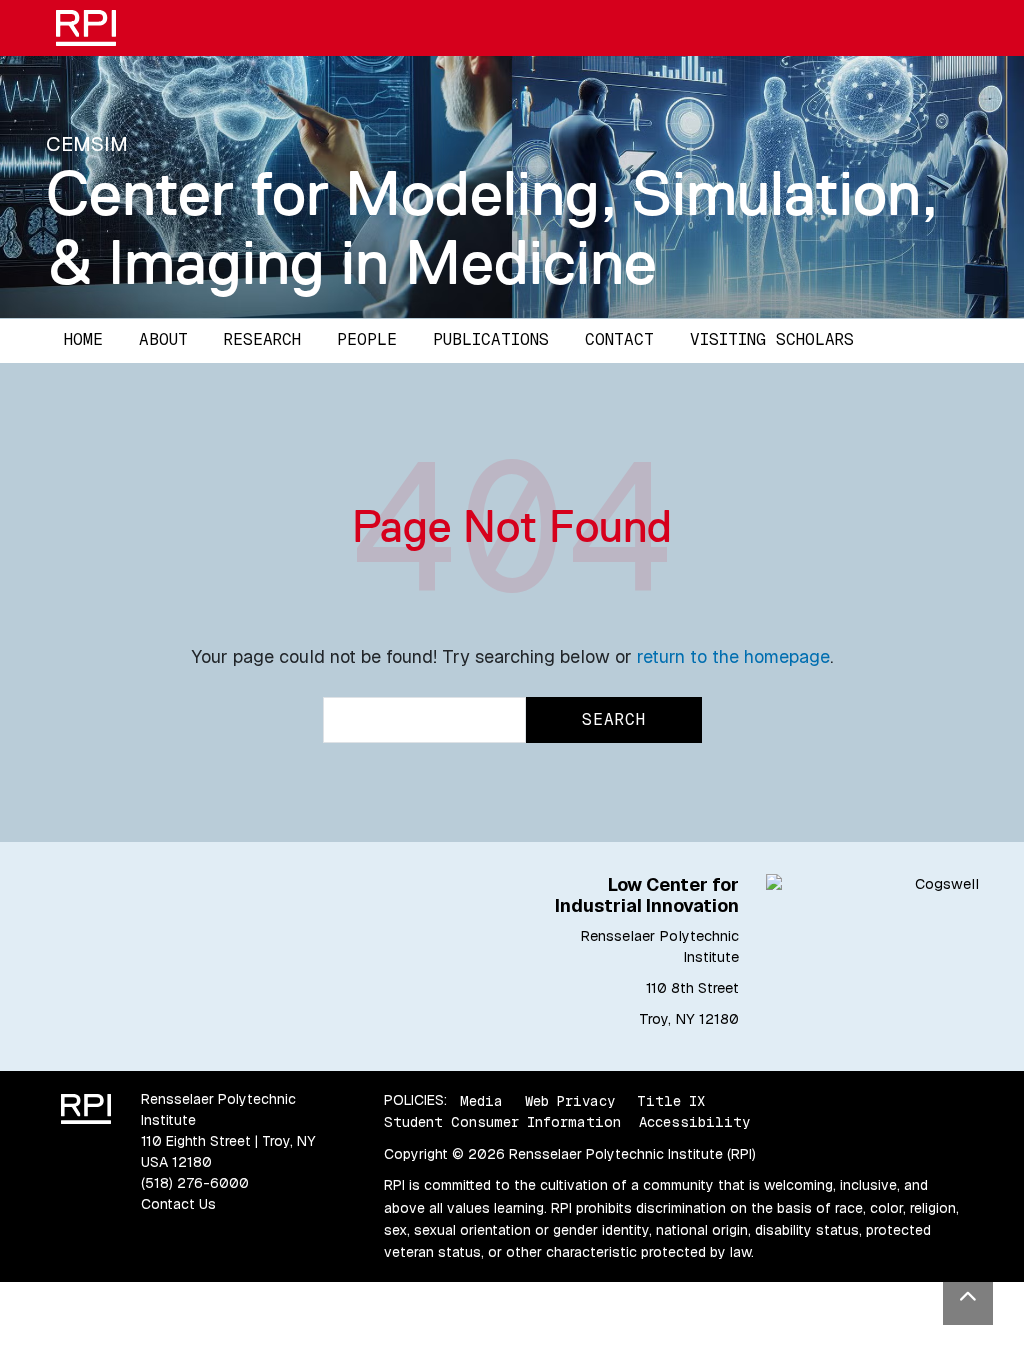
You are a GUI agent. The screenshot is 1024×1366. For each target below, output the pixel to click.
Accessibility (694, 1122)
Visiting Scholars (772, 339)
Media (481, 1100)
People (367, 339)
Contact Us (178, 1204)
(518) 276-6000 (195, 1183)
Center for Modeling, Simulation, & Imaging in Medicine (492, 227)
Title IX (671, 1100)
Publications (491, 339)
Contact (619, 339)
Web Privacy (570, 1100)
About (163, 339)
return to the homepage (733, 656)
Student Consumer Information (502, 1122)
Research (262, 339)
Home (83, 339)
